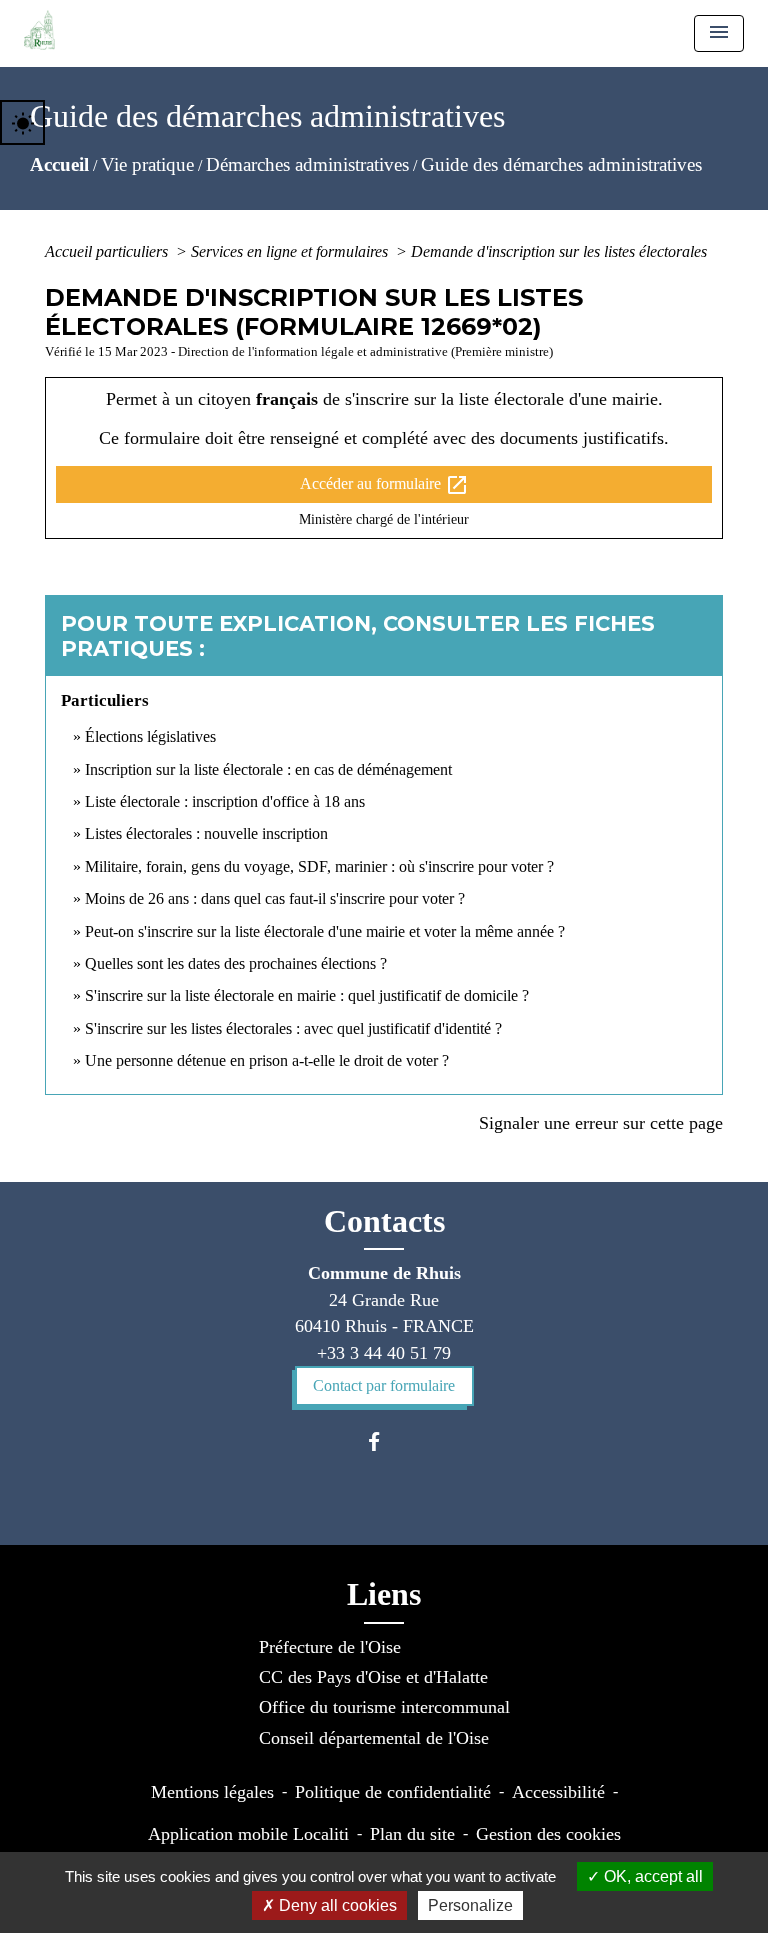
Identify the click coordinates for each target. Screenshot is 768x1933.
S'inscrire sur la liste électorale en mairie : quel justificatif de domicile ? (307, 995)
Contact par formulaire (384, 1385)
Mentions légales (212, 1792)
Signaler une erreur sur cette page (601, 1123)
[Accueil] (39, 30)
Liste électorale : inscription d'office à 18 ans (225, 801)
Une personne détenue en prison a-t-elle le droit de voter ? (267, 1060)
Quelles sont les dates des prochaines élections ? (236, 963)
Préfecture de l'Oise (330, 1647)
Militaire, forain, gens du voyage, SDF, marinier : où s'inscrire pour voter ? (319, 866)
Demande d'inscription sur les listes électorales (559, 251)
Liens (384, 1594)
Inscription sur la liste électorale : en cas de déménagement (268, 769)
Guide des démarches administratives (561, 164)
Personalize (470, 1905)
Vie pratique (147, 164)
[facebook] (383, 1441)
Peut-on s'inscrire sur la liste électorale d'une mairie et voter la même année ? (325, 931)
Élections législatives (150, 736)
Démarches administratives (307, 164)
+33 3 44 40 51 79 (384, 1353)
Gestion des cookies (548, 1834)
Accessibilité (558, 1792)
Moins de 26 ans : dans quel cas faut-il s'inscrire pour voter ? (275, 898)
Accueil (59, 164)
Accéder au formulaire (384, 485)
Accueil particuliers (108, 251)
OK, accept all (651, 1876)
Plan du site (412, 1834)
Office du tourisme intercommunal (384, 1707)
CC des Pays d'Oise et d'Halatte (373, 1677)
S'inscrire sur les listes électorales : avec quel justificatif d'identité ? (293, 1028)
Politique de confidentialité (393, 1792)
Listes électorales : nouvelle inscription (206, 833)
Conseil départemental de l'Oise (374, 1738)
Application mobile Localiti (248, 1834)
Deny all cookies (336, 1905)
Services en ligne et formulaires (291, 251)
